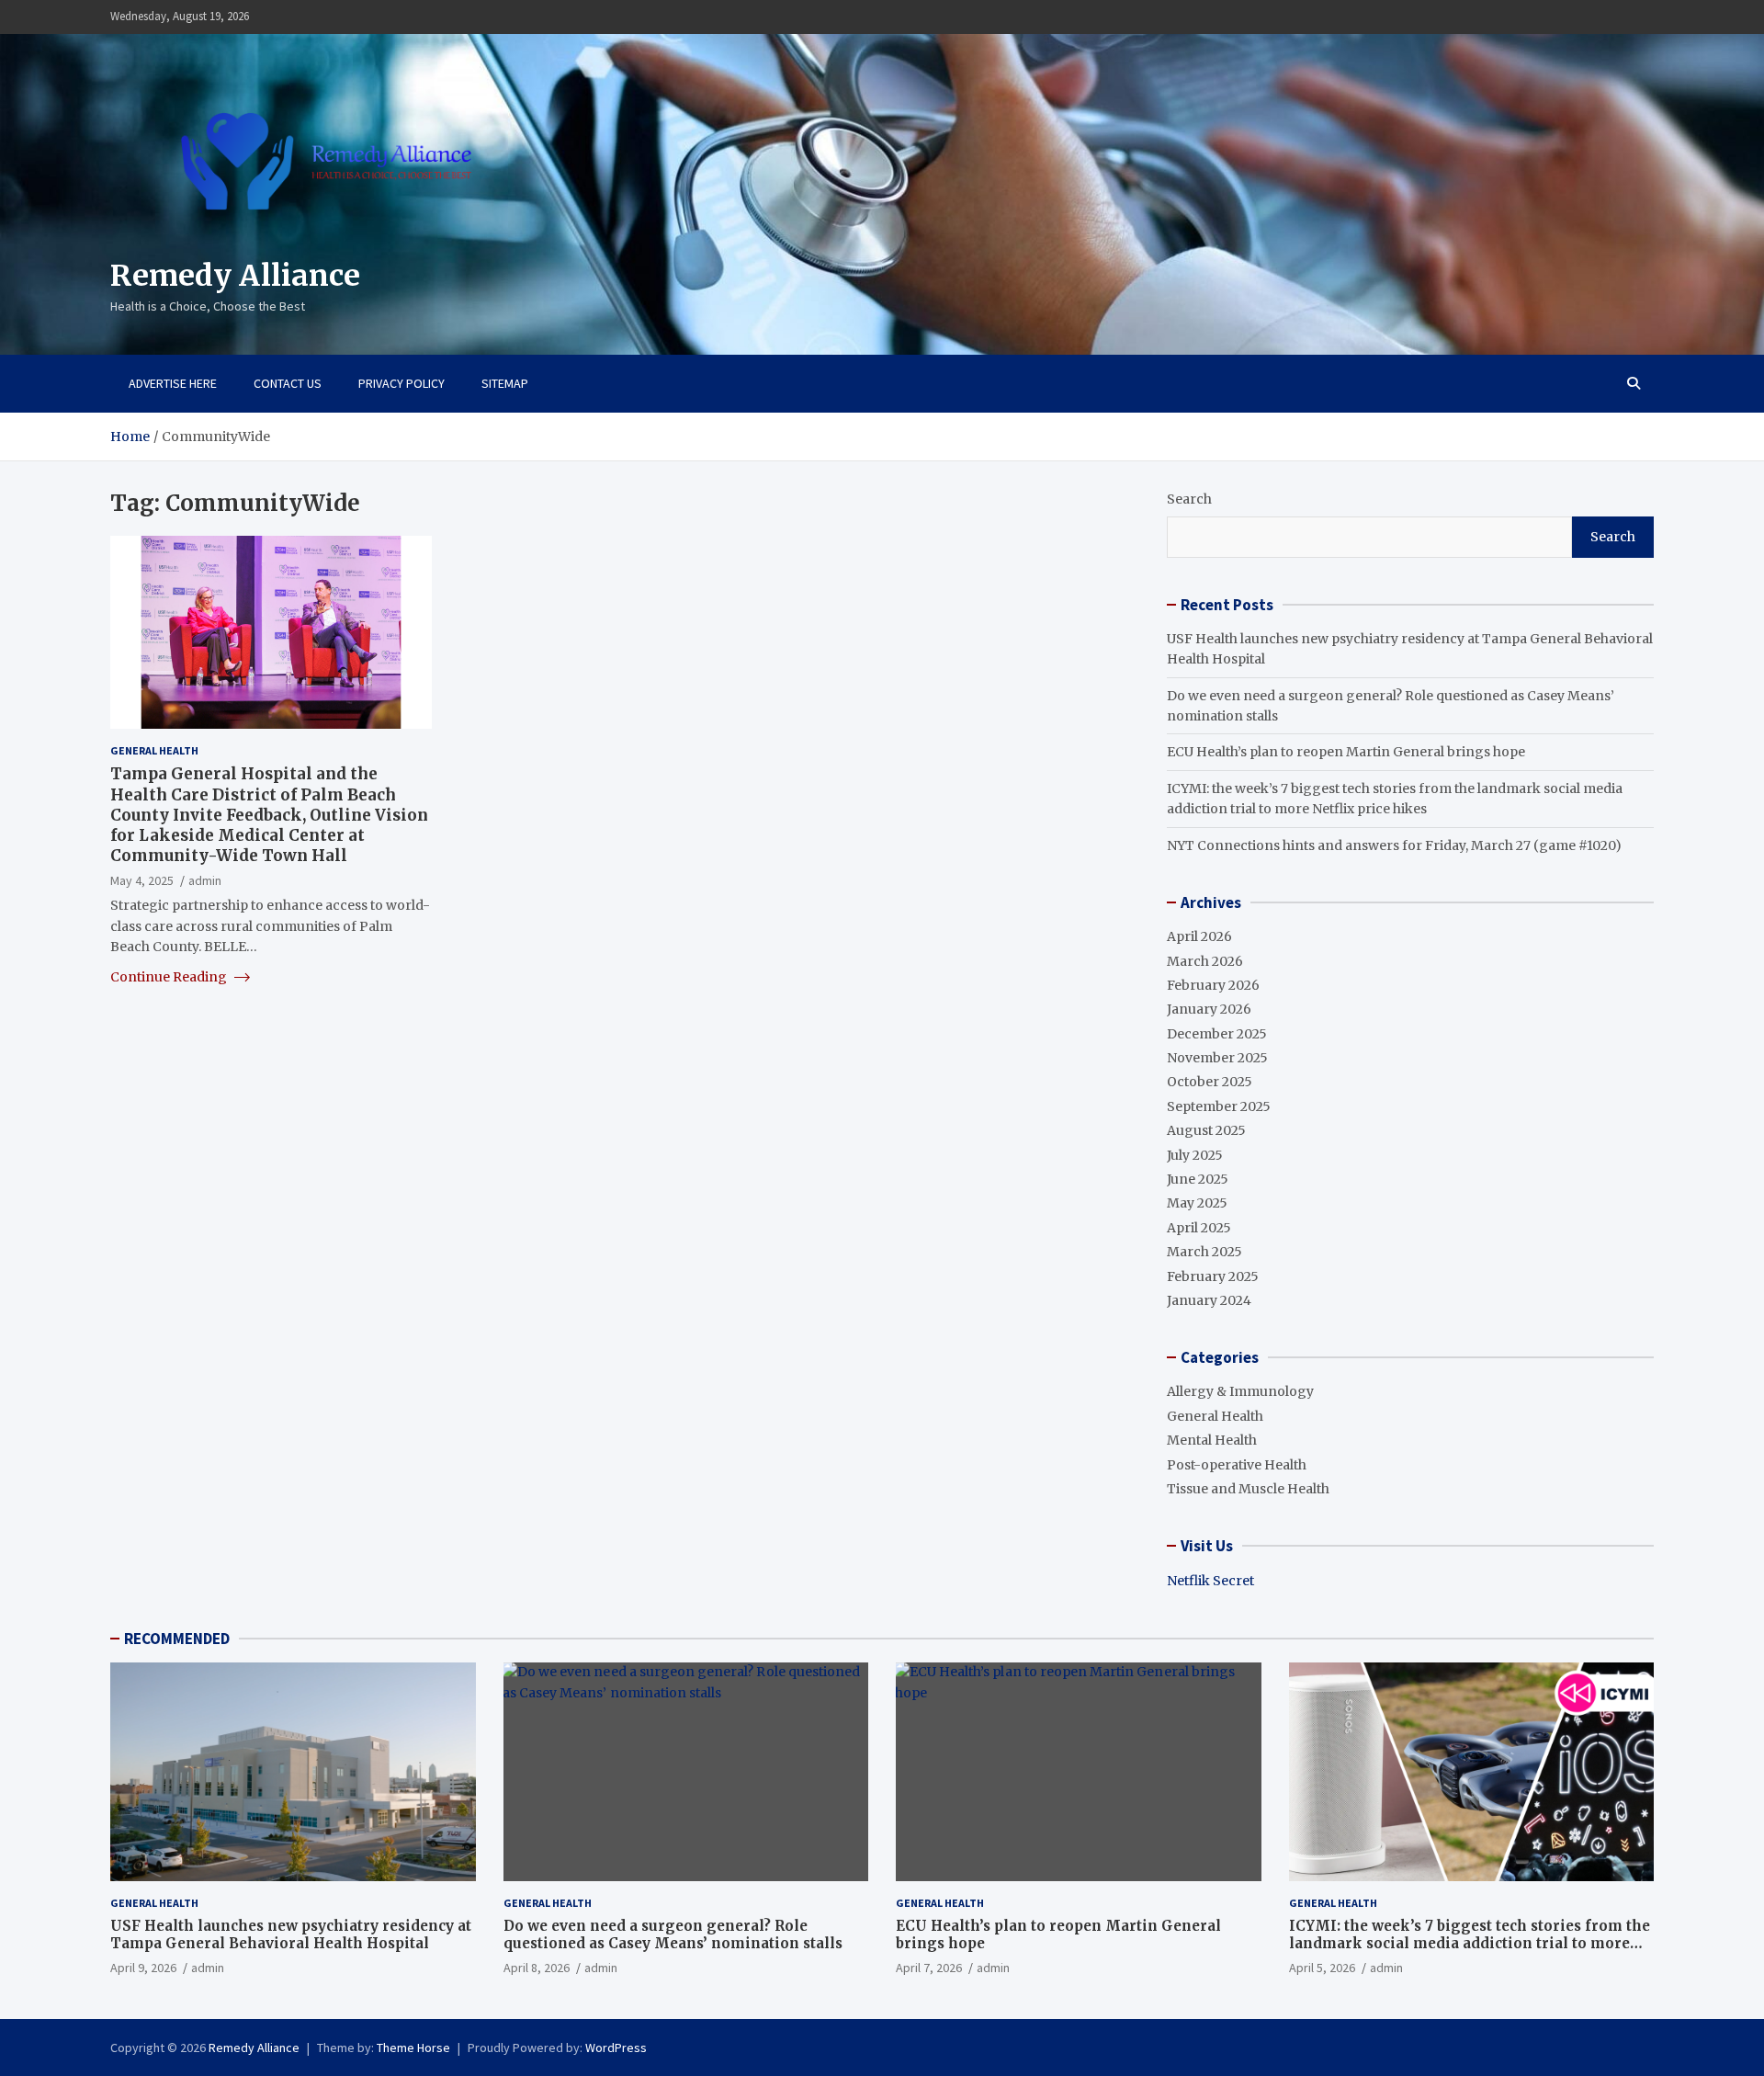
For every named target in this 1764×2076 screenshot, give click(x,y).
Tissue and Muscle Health (1248, 1489)
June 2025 (1198, 1179)
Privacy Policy (401, 383)
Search (1189, 499)
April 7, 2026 (929, 1968)
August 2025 (1206, 1130)
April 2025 (1199, 1228)
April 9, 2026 (143, 1968)
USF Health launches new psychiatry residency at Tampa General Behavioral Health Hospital (291, 1935)
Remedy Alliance (235, 276)
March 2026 (1205, 961)
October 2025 (1210, 1082)
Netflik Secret (1210, 1581)
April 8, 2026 (537, 1968)
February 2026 (1213, 985)
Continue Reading (170, 976)
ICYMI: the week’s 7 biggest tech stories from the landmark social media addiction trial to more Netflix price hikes (1470, 1944)
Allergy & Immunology (1240, 1391)
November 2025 (1217, 1058)
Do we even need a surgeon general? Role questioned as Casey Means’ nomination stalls (673, 1935)
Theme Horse (413, 2048)
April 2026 (1199, 936)
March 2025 (1204, 1252)
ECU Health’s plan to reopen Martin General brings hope (1346, 752)
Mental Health (1212, 1440)
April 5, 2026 (1322, 1968)
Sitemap (505, 383)
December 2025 (1217, 1034)
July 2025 (1195, 1155)
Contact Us (288, 383)
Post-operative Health (1237, 1465)
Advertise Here (173, 383)
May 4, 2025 (142, 880)
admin (205, 880)
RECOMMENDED (177, 1639)
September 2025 (1219, 1106)
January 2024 (1209, 1300)
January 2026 (1209, 1009)
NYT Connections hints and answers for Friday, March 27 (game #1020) (1394, 845)
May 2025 (1197, 1203)
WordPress (616, 2048)
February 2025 (1213, 1276)
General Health (154, 750)
